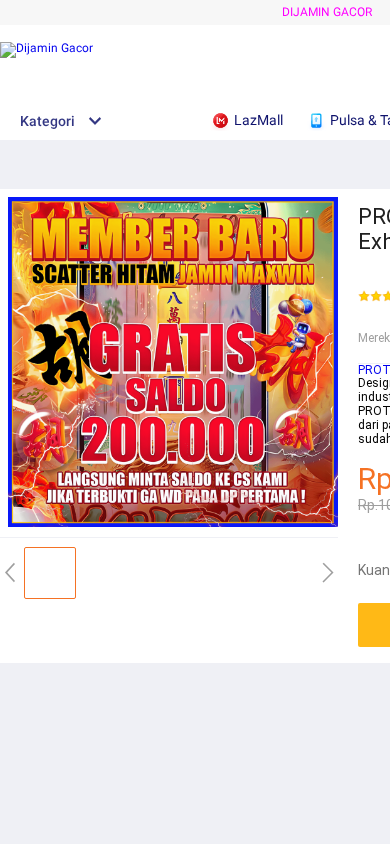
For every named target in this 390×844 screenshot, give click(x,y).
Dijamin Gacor (327, 12)
